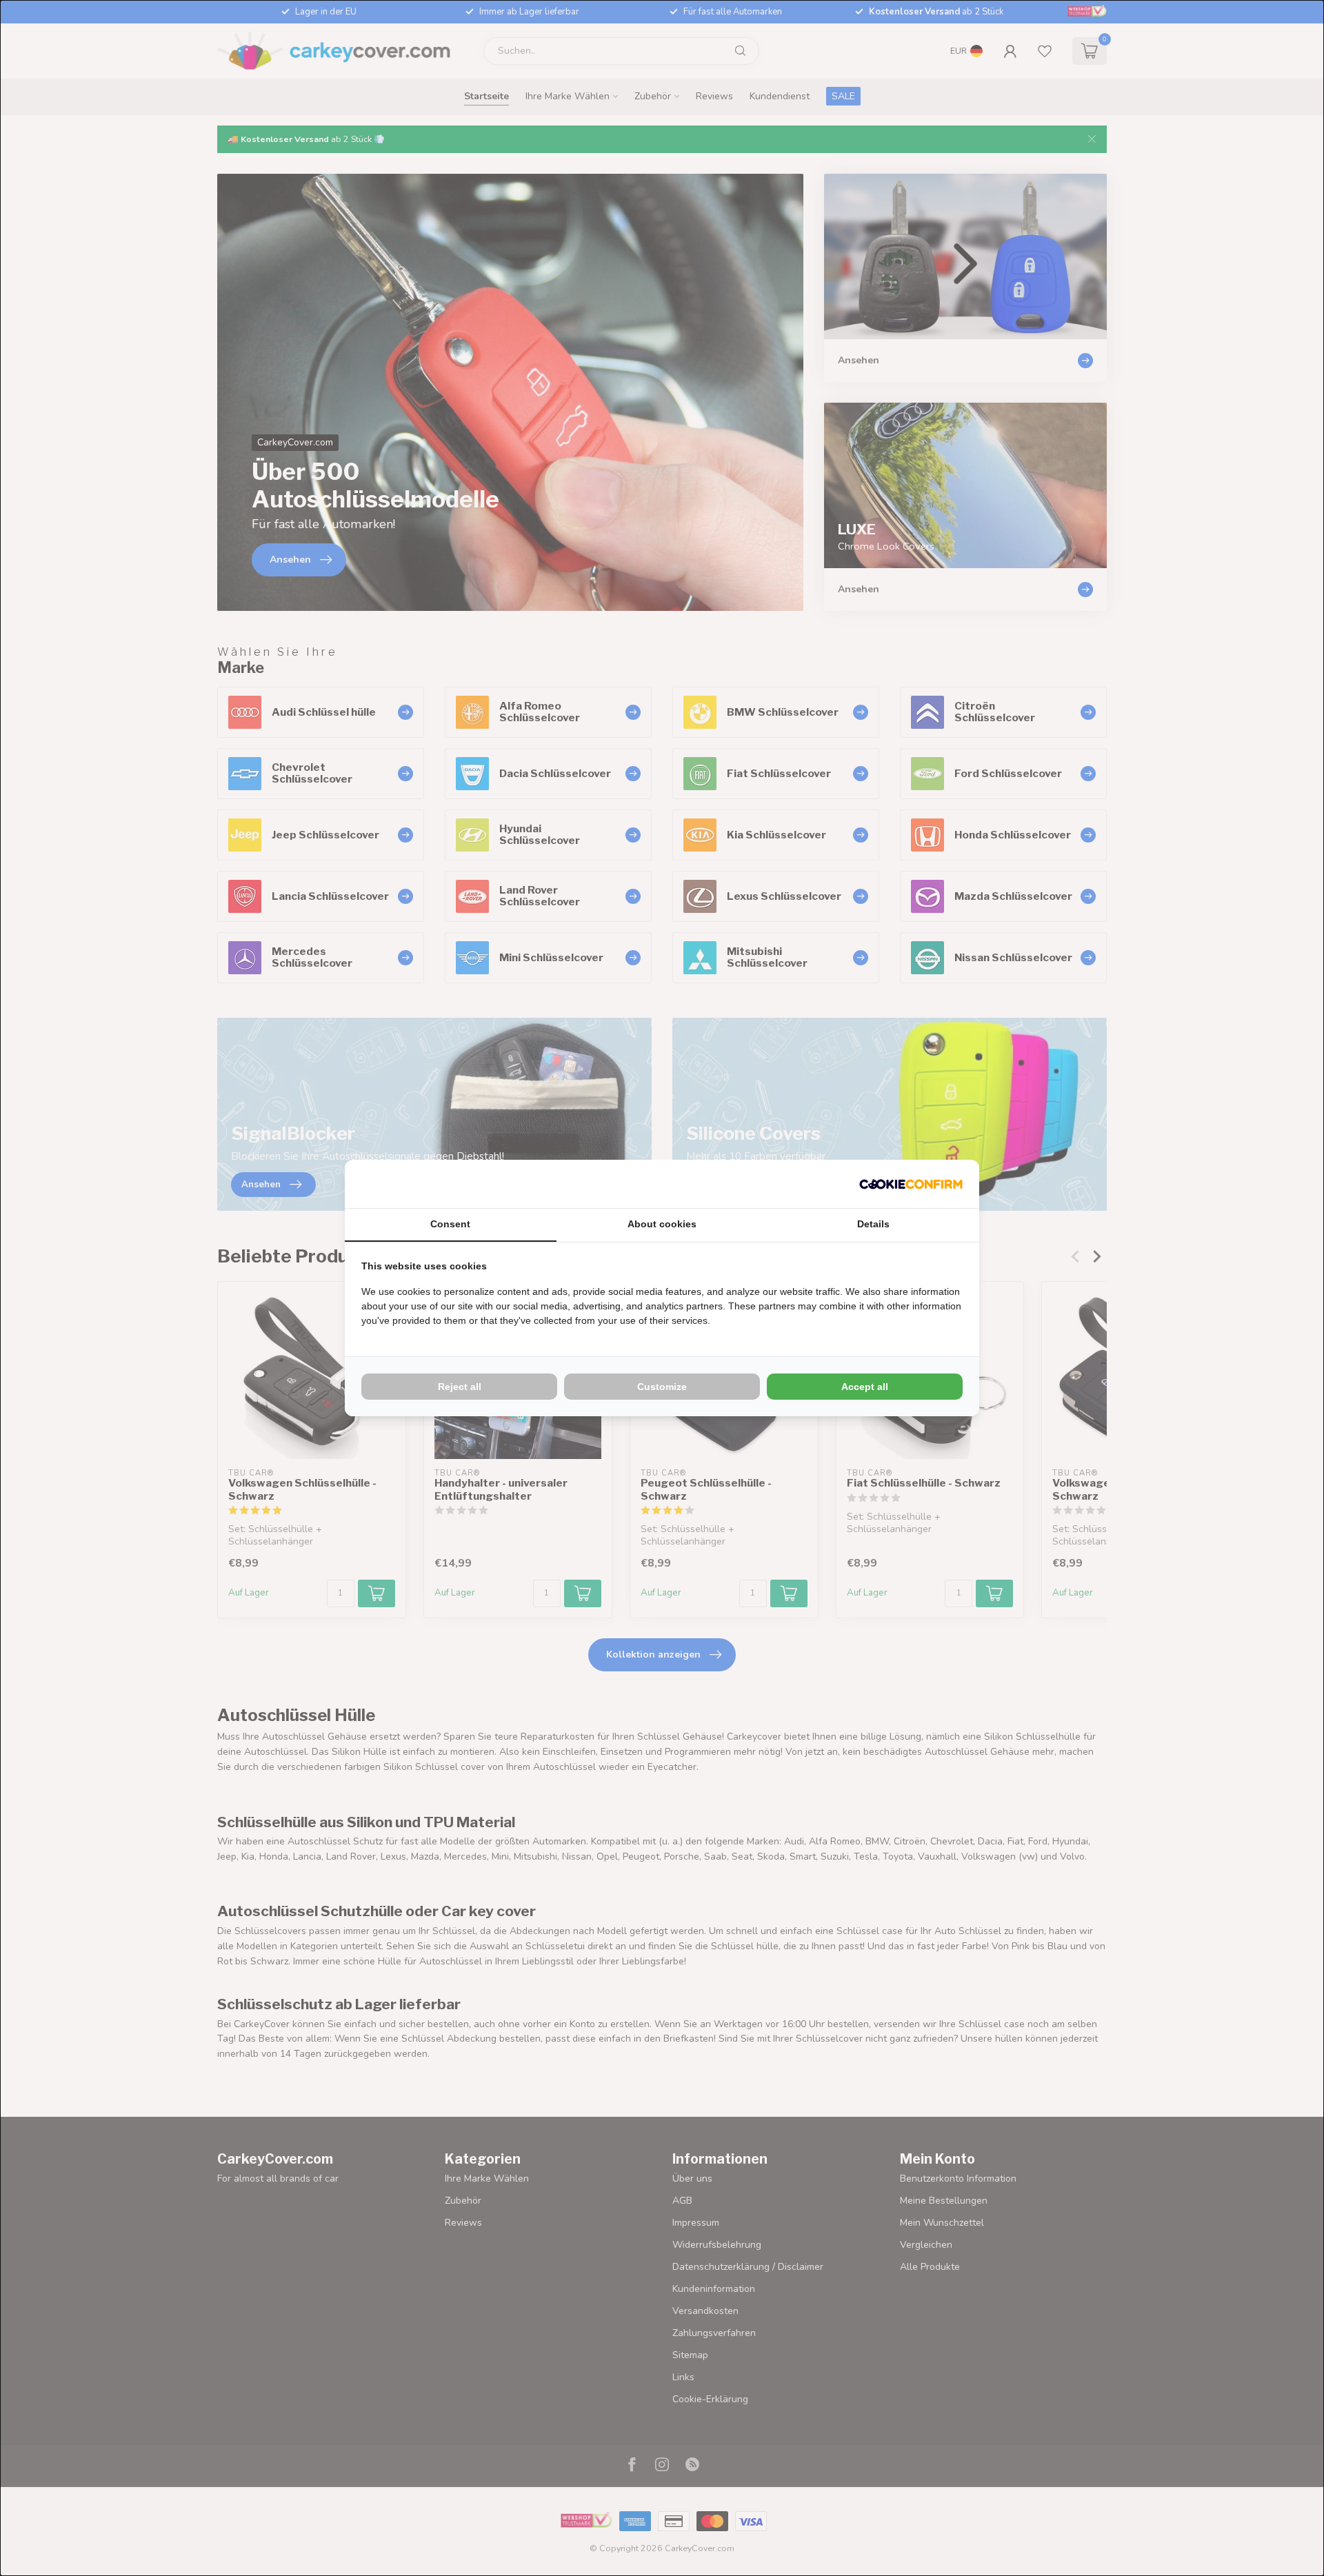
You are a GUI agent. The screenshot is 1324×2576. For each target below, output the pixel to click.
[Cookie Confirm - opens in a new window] (911, 1184)
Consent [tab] (450, 1224)
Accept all (865, 1387)
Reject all (460, 1387)
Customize (662, 1387)
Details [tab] (873, 1224)
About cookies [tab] (662, 1224)
